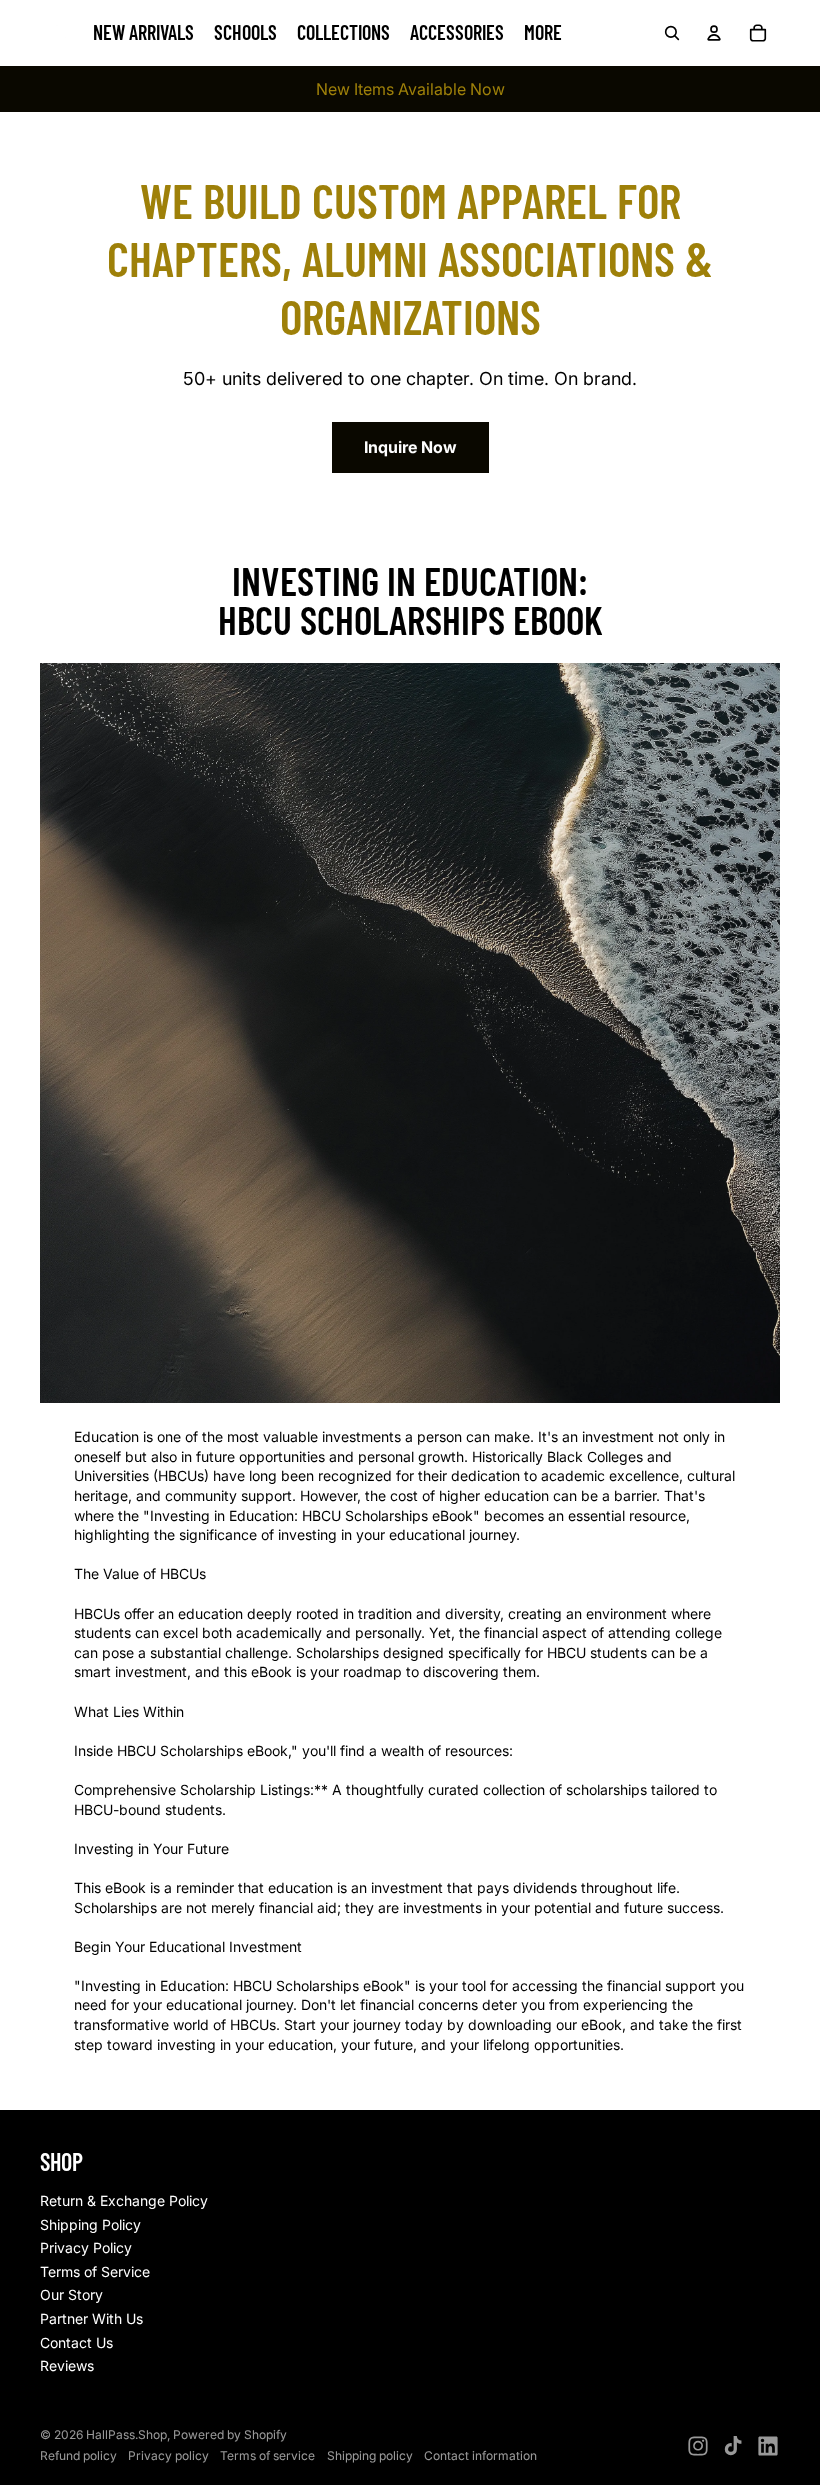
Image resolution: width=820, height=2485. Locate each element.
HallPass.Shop (126, 2434)
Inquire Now (410, 447)
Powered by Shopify (230, 2434)
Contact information (480, 2455)
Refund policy (78, 2455)
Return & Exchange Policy (124, 2200)
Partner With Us (91, 2318)
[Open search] (672, 33)
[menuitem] (543, 33)
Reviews (67, 2365)
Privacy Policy (86, 2247)
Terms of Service (95, 2271)
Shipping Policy (90, 2224)
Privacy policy (168, 2455)
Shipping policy (370, 2455)
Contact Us (76, 2342)
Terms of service (267, 2455)
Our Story (71, 2294)
